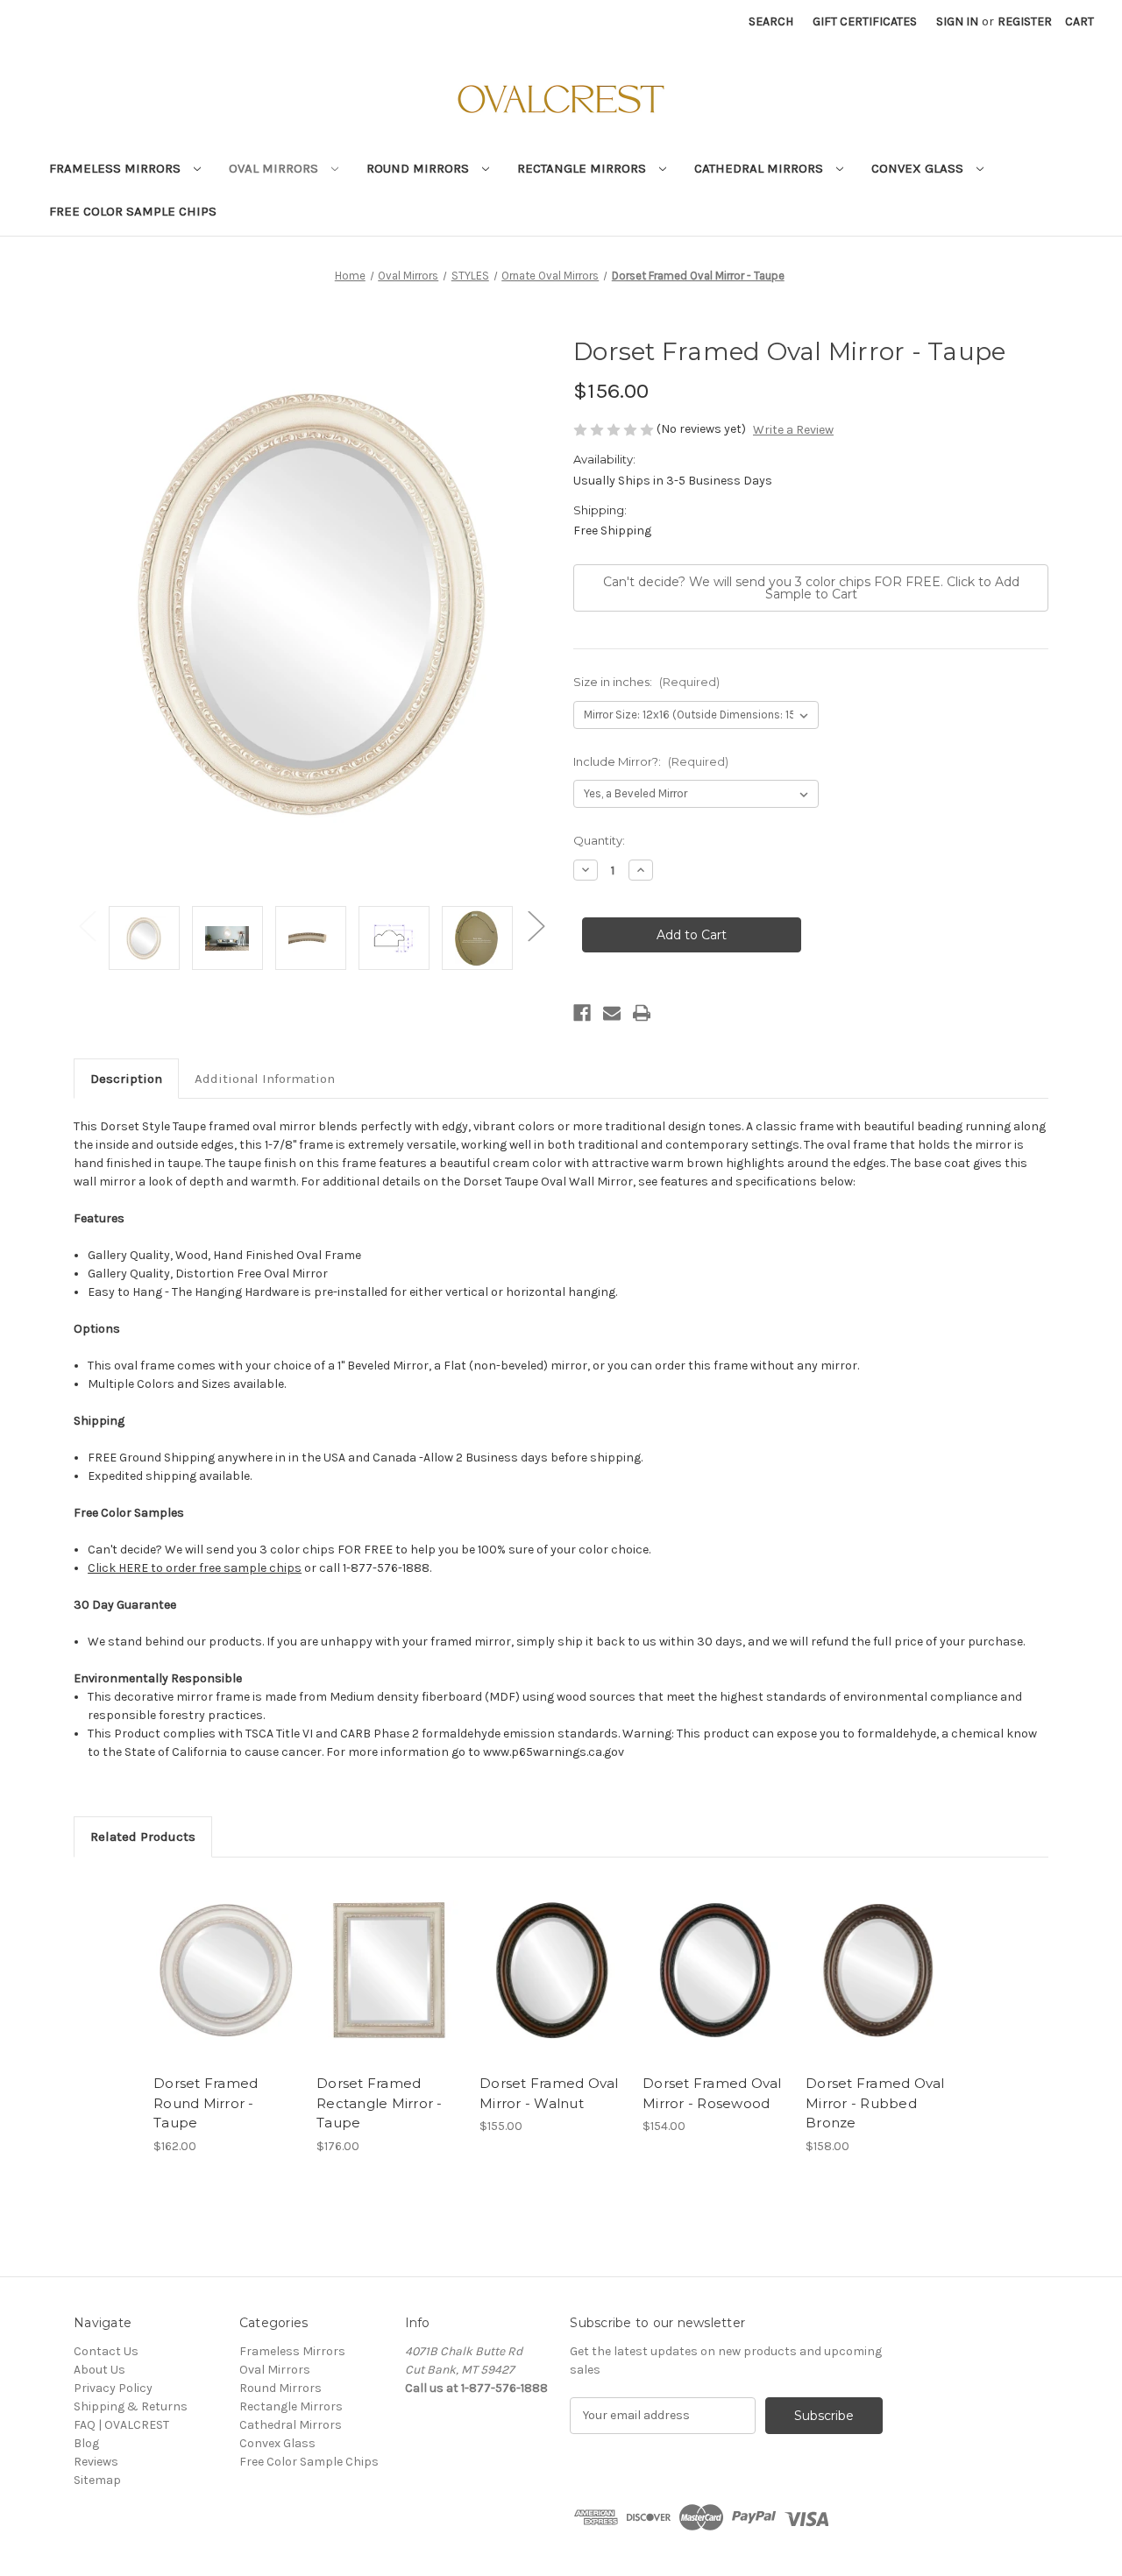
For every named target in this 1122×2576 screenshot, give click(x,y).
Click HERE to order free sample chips (195, 1568)
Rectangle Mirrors (583, 168)
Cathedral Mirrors (760, 168)
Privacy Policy (113, 2388)
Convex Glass (919, 168)
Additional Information (265, 1079)
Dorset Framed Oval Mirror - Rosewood (712, 2093)
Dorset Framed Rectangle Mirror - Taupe (380, 2103)
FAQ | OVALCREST (121, 2425)
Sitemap (97, 2480)
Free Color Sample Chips (133, 211)
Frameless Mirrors (117, 168)
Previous (87, 925)
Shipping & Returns (131, 2406)
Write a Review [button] (793, 430)
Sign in (957, 21)
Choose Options (226, 1970)
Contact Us (106, 2351)
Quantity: (599, 840)
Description (126, 1079)
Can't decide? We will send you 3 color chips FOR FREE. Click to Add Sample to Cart (811, 588)
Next (536, 925)
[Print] (642, 1013)
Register (1025, 21)
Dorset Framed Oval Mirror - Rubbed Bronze (875, 2103)
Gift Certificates (865, 21)
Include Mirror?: (651, 761)
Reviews (96, 2462)
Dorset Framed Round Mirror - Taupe (206, 2103)
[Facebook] (582, 1013)
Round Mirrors (419, 168)
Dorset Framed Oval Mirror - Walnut (549, 2093)
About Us (99, 2370)
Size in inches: (646, 682)
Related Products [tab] (143, 1836)
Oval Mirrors (275, 168)
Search (771, 21)
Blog (86, 2443)
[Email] (612, 1013)
